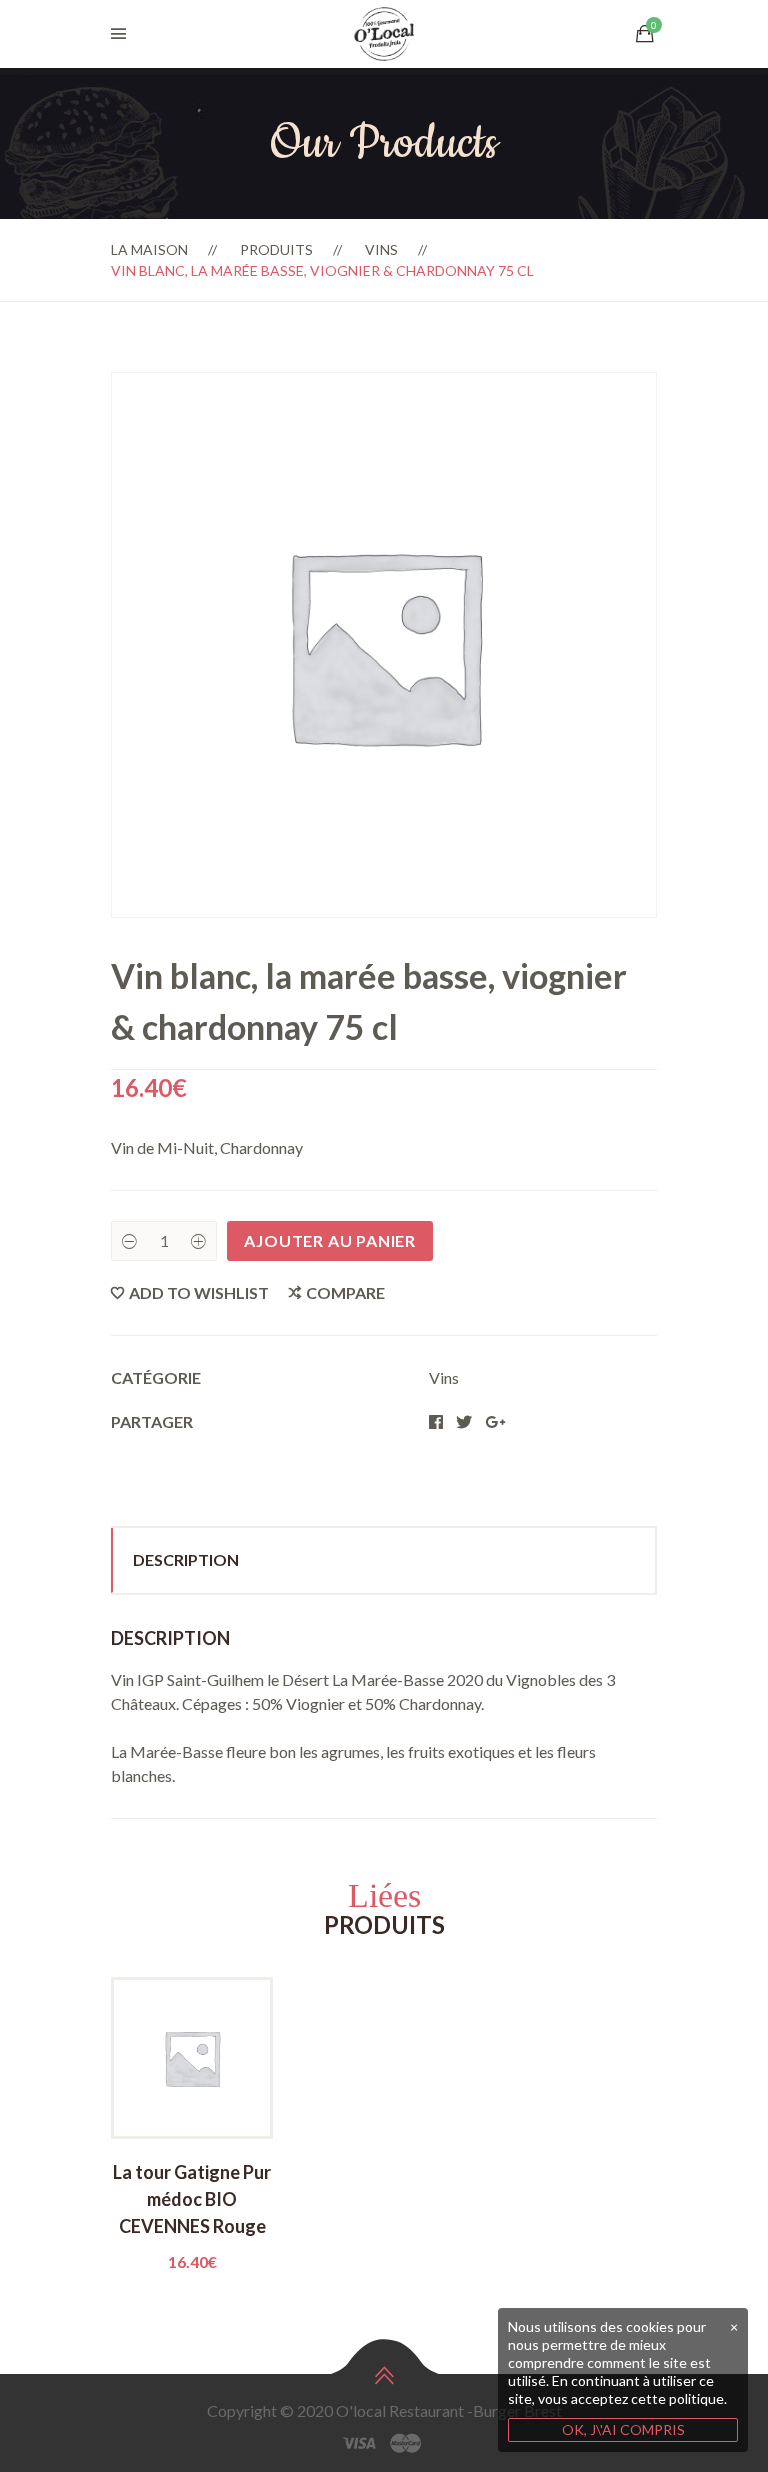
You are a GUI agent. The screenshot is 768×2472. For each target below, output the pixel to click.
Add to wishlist (199, 1292)
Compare (345, 1292)
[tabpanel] (192, 2125)
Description (186, 1559)
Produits (276, 249)
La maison (149, 249)
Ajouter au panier (330, 1240)
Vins (381, 249)
